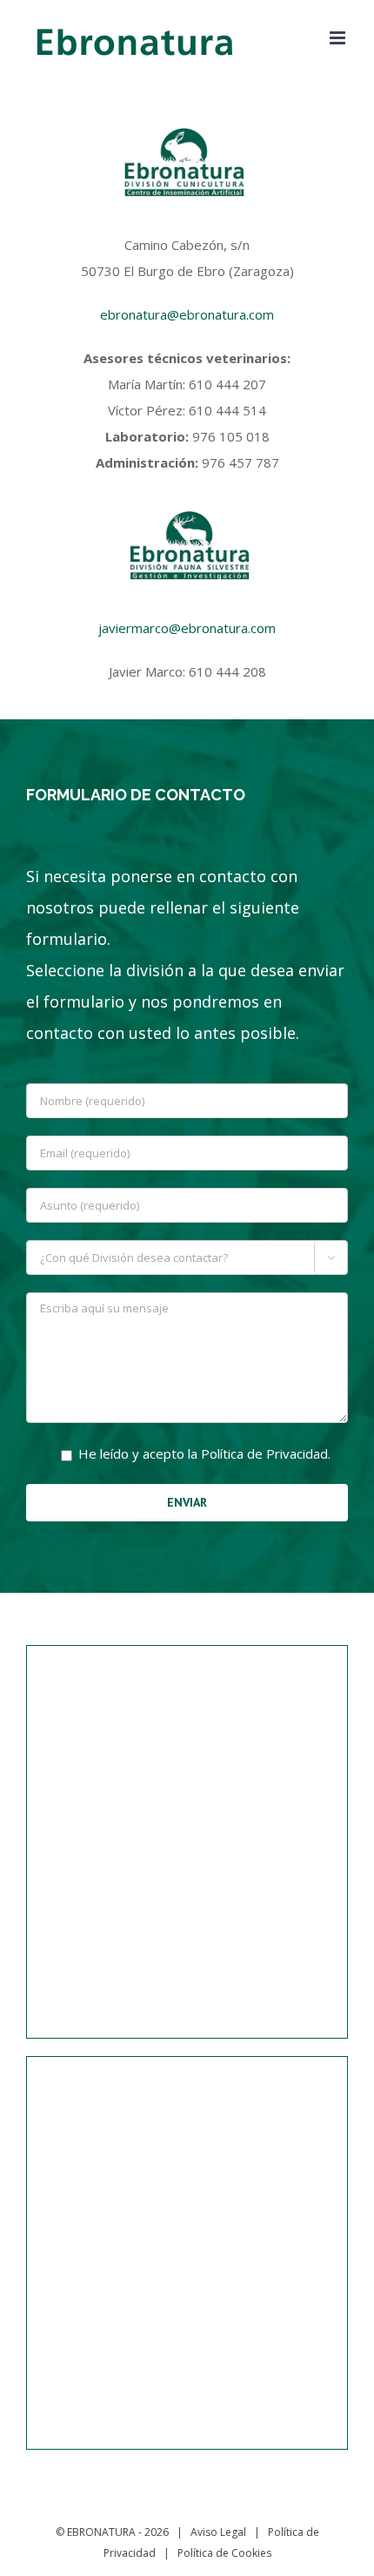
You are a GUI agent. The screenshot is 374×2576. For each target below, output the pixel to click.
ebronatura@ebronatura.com (187, 314)
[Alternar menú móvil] (339, 38)
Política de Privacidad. (266, 1453)
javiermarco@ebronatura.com (187, 628)
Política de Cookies (224, 2553)
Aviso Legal (218, 2532)
